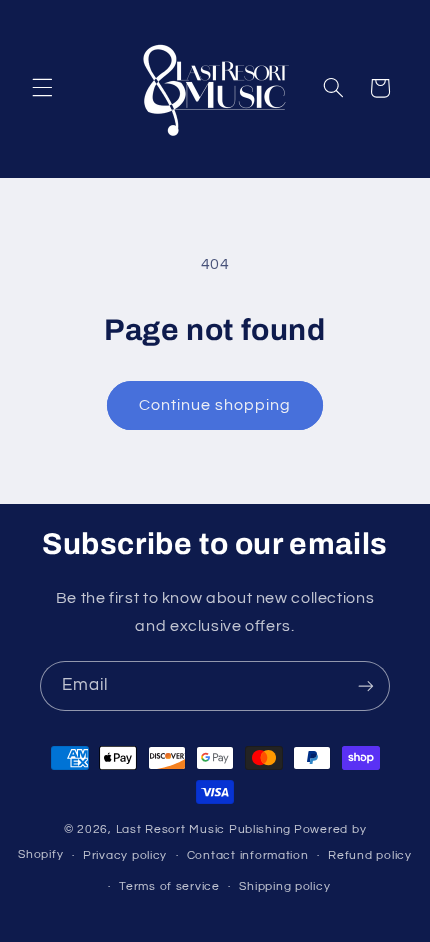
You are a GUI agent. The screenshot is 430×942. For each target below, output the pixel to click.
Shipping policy (284, 886)
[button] (42, 88)
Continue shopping (215, 405)
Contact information (248, 855)
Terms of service (169, 886)
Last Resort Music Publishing (204, 829)
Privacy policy (125, 855)
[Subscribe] (366, 685)
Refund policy (370, 855)
